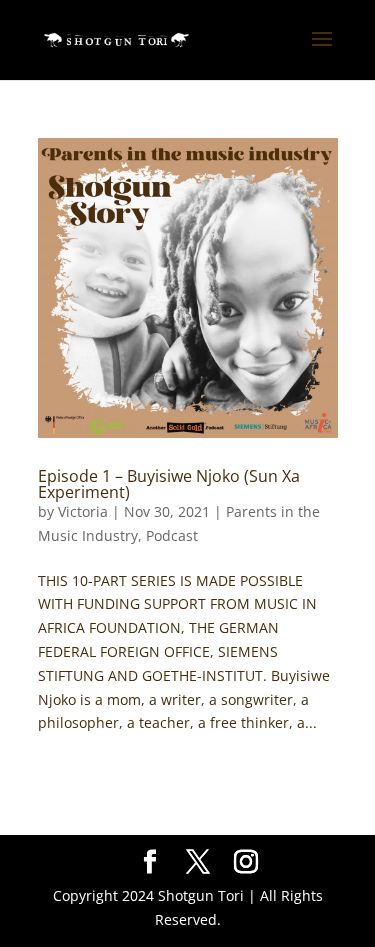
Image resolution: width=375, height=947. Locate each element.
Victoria (83, 511)
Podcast (172, 535)
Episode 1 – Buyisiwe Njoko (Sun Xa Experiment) (169, 484)
